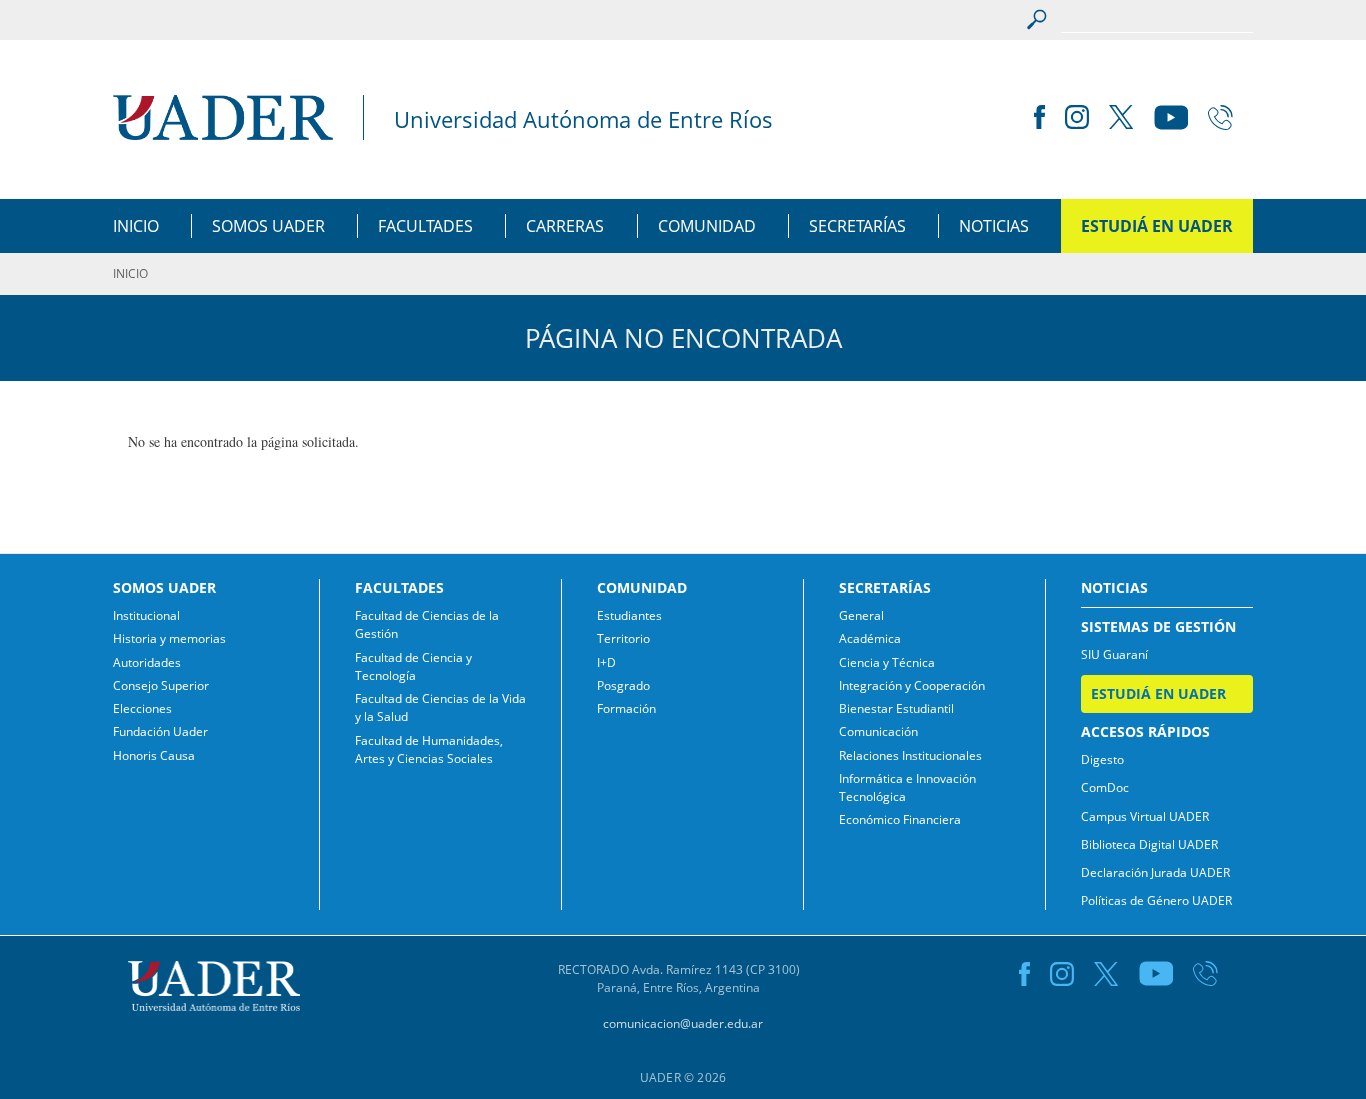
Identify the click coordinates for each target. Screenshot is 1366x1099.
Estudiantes (629, 615)
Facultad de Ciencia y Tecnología (413, 666)
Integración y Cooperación (912, 685)
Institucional (146, 615)
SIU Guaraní (1114, 654)
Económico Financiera (900, 819)
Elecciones (142, 708)
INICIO (136, 226)
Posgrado (623, 685)
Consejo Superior (161, 685)
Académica (870, 638)
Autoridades (147, 662)
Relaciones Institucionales (910, 755)
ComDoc (1105, 787)
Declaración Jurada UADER (1155, 872)
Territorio (623, 638)
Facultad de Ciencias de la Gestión (427, 624)
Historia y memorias (169, 638)
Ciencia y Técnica (887, 662)
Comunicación (878, 731)
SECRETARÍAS (857, 226)
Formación (626, 708)
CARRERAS (565, 226)
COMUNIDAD (707, 226)
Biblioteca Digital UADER (1149, 844)
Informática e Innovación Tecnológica (907, 787)
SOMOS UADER (268, 226)
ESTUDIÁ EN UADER (1157, 226)
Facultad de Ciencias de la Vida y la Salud (440, 707)
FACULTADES (425, 226)
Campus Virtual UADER (1145, 816)
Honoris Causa (154, 755)
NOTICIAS (994, 226)
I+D (606, 662)
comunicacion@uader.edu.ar (683, 1023)
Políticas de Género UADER (1156, 900)
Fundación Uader (160, 731)
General (861, 615)
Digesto (1102, 759)
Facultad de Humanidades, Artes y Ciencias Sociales (429, 749)
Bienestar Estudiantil (896, 708)
